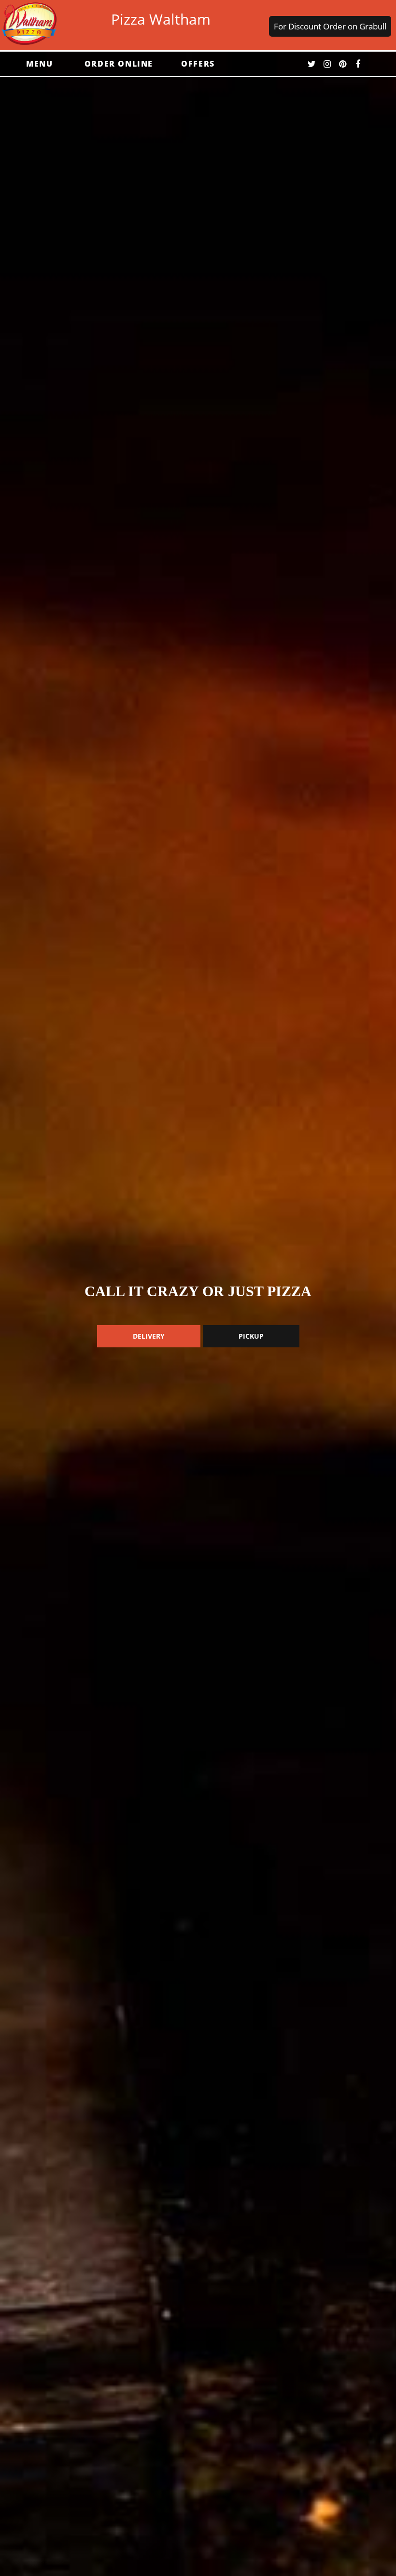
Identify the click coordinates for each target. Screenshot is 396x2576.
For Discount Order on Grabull (330, 26)
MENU (39, 64)
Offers (198, 64)
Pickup (251, 1336)
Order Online (119, 64)
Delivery (149, 1336)
